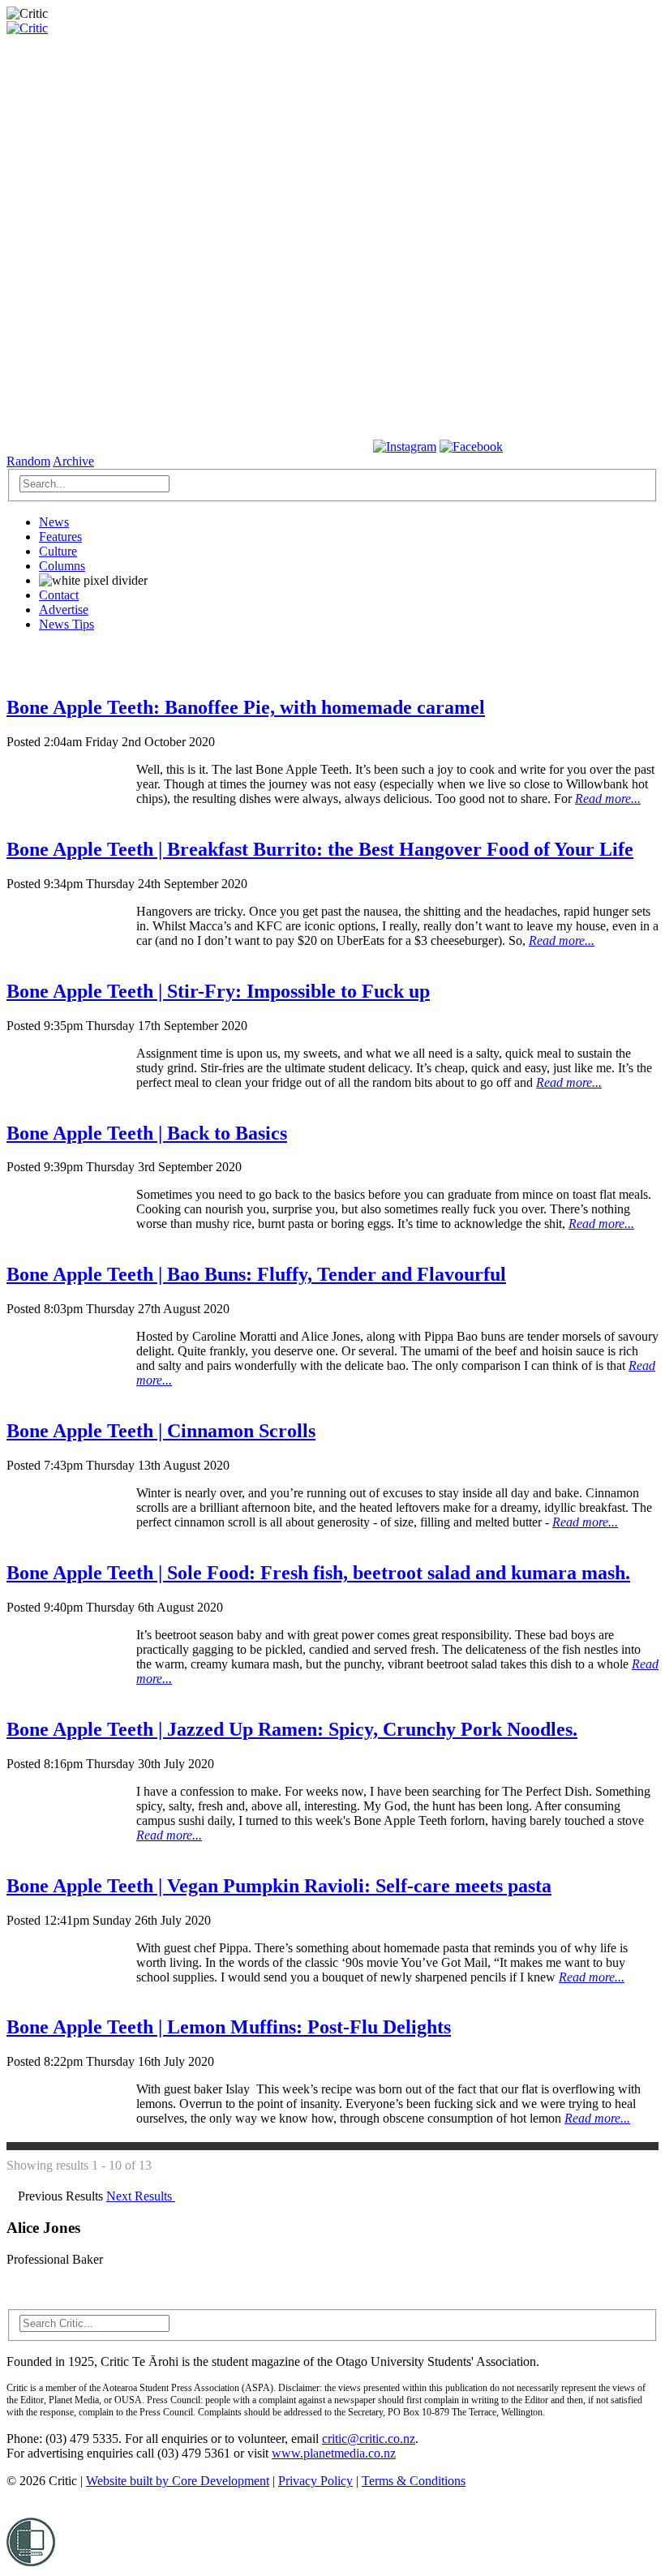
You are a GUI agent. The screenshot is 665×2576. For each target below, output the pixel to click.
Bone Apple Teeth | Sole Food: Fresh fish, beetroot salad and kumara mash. (318, 1573)
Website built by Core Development (178, 2481)
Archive (73, 461)
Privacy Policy (315, 2481)
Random (28, 461)
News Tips (66, 624)
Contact (59, 595)
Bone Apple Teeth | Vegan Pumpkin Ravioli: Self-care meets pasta (279, 1886)
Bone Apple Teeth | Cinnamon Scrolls (161, 1431)
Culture (58, 551)
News (54, 522)
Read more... (608, 799)
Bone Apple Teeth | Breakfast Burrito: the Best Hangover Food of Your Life (320, 849)
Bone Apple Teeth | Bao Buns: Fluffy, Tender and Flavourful (256, 1274)
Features (60, 537)
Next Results (141, 2196)
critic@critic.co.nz (369, 2439)
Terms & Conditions (414, 2481)
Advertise (64, 610)
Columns (62, 566)
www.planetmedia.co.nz (334, 2453)
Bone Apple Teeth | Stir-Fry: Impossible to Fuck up (218, 991)
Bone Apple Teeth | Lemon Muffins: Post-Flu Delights (229, 2027)
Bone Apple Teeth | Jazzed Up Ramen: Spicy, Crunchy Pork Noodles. (292, 1729)
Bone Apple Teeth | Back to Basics (147, 1133)
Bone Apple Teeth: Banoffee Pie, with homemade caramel (246, 707)
